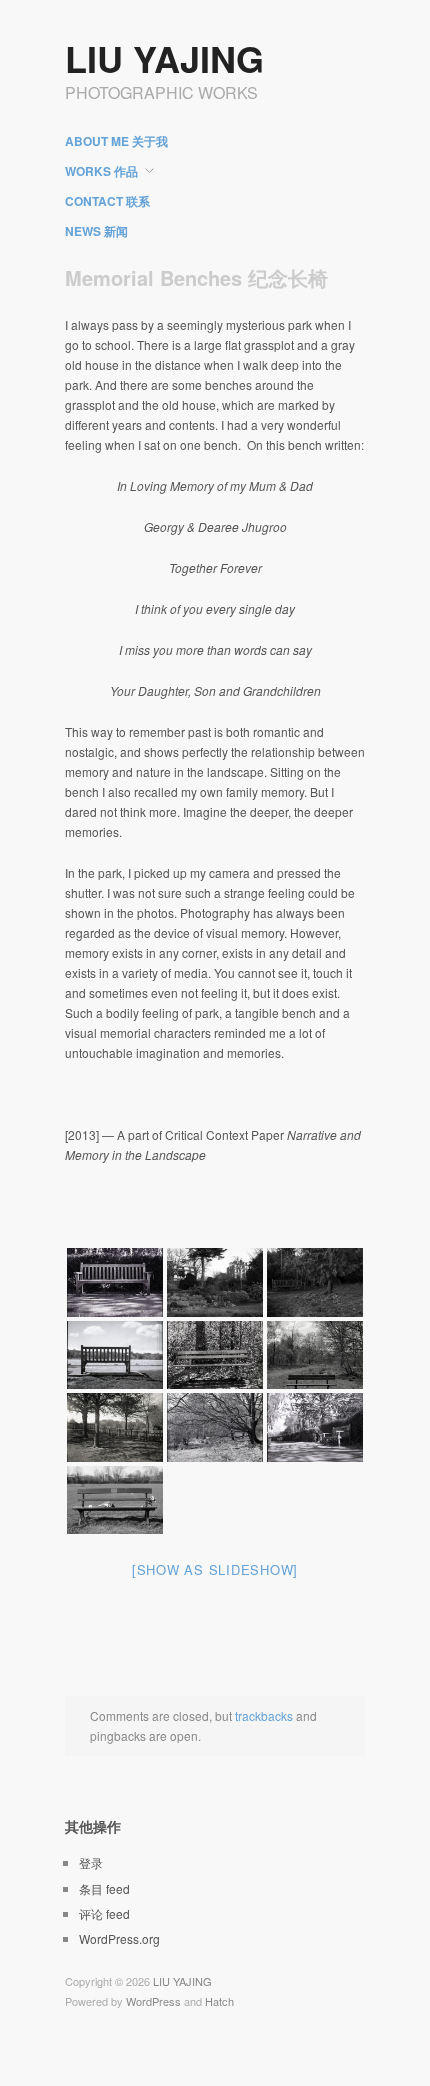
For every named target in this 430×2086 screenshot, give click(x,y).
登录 (91, 1862)
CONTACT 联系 (107, 201)
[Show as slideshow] (215, 1569)
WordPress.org (119, 1938)
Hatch (219, 2001)
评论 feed (104, 1913)
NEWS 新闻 (96, 231)
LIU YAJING (164, 58)
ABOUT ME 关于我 (116, 141)
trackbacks (264, 1715)
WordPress (153, 2001)
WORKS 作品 (101, 171)
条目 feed (104, 1888)
